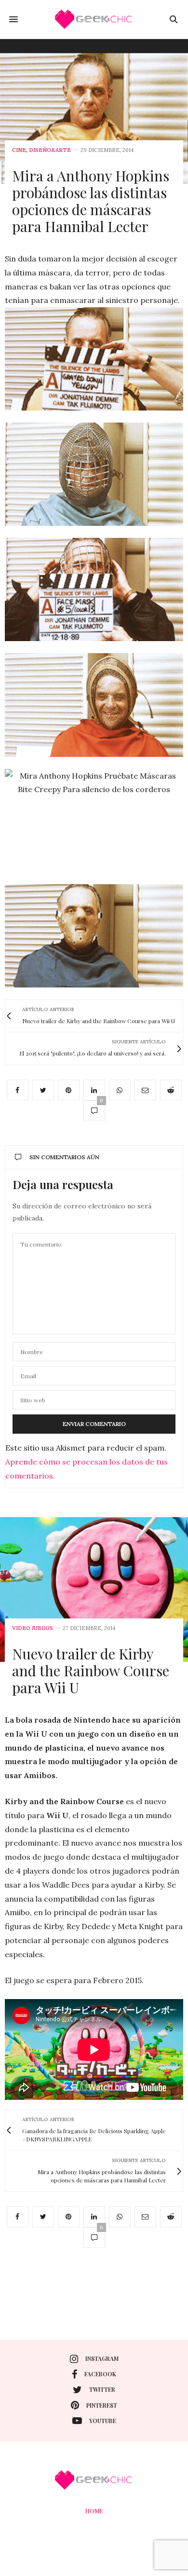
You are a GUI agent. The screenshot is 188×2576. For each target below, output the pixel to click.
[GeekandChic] (94, 19)
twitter (102, 2389)
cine (19, 150)
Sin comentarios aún (64, 1157)
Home (94, 2511)
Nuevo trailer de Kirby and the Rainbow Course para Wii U (91, 1671)
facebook (100, 2374)
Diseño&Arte (50, 150)
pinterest (102, 2405)
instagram (102, 2358)
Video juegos (33, 1628)
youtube (103, 2421)
